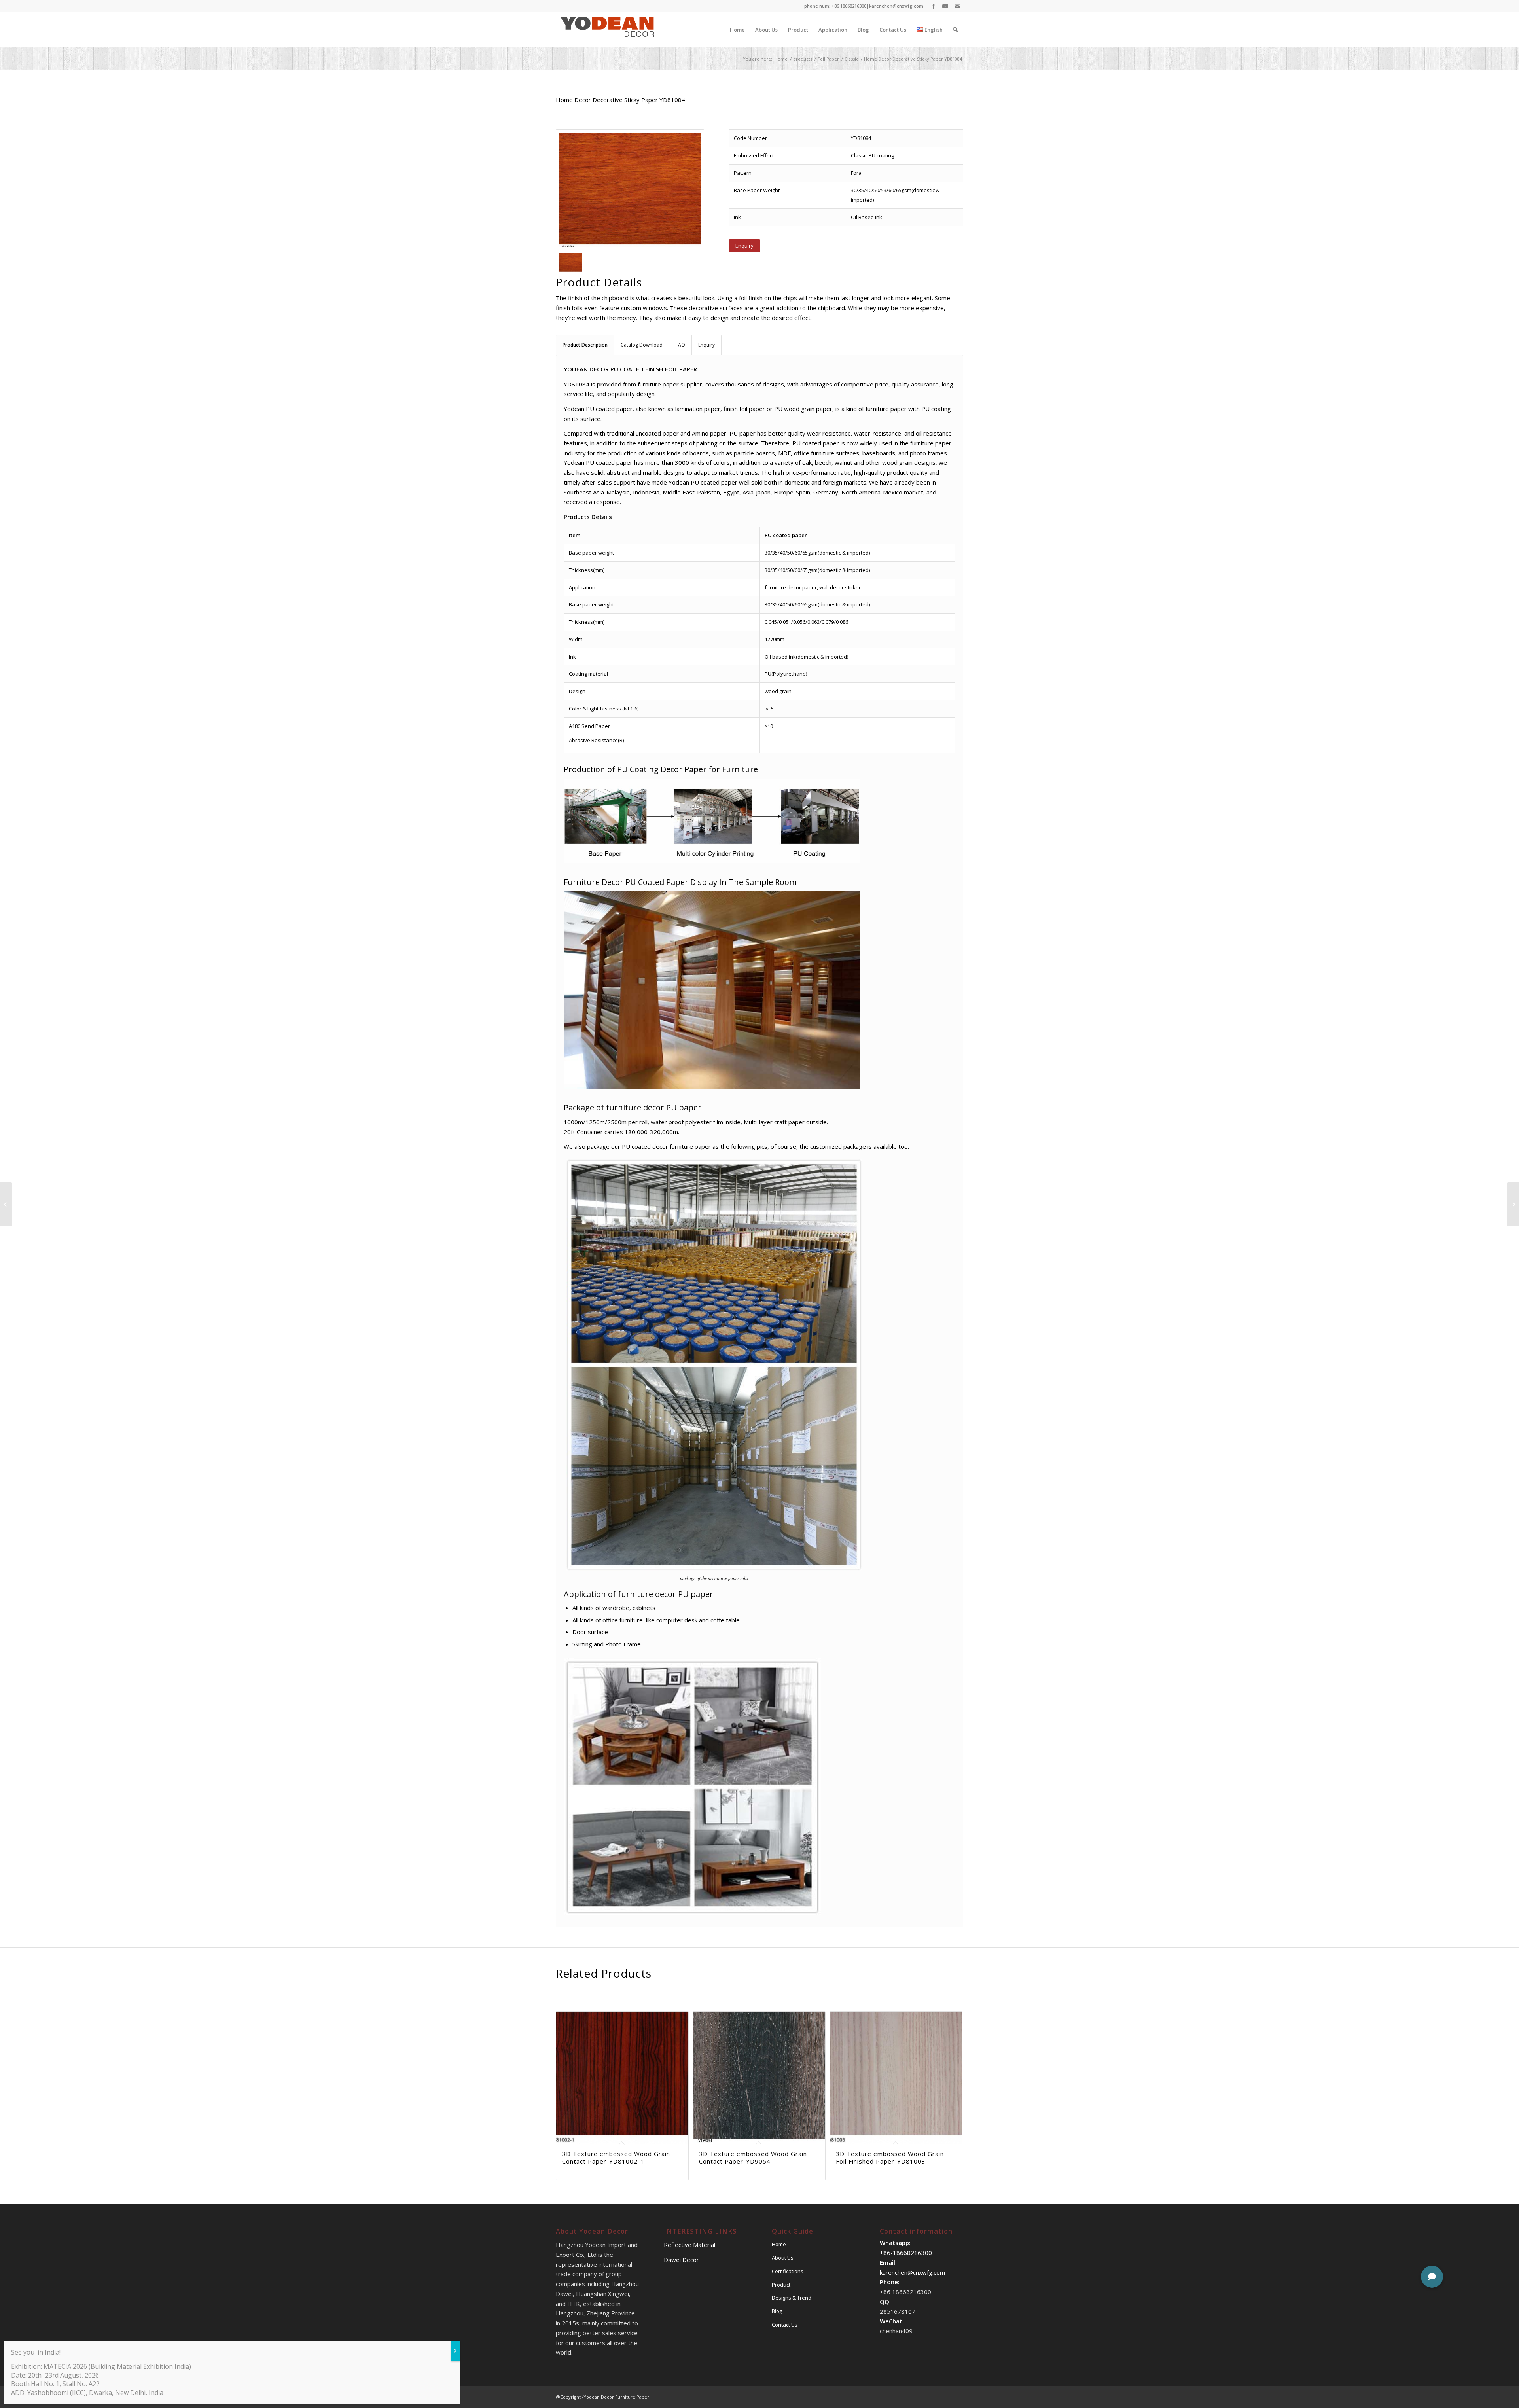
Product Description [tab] (585, 345)
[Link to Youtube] (945, 6)
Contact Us (785, 2325)
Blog (777, 2311)
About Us (783, 2258)
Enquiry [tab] (706, 345)
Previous (568, 2065)
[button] (1432, 2277)
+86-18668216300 (906, 2253)
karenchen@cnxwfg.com (896, 6)
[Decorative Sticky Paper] (630, 190)
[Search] (956, 30)
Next (951, 2065)
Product (781, 2285)
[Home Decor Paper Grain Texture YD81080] (6, 1204)
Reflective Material (689, 2245)
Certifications (788, 2271)
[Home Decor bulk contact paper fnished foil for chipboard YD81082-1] (1513, 1204)
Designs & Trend (792, 2298)
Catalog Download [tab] (642, 345)
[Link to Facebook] (933, 6)
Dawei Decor (681, 2260)
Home (779, 2244)
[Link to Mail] (957, 6)
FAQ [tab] (680, 345)
